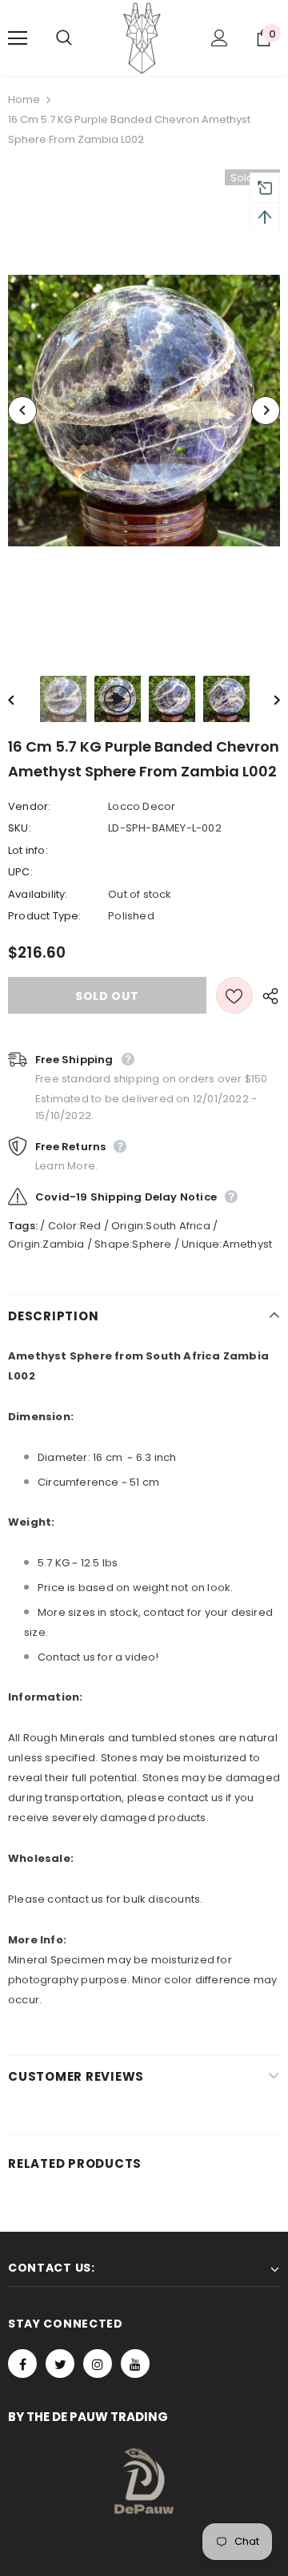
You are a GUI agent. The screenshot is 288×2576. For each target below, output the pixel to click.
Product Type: (45, 916)
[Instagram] (98, 2364)
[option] (144, 411)
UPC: (20, 872)
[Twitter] (60, 2364)
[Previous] (22, 411)
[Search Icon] (80, 38)
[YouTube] (135, 2364)
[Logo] (142, 38)
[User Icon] (220, 38)
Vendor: (29, 806)
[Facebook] (22, 2364)
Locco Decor (142, 806)
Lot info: (28, 850)
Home (24, 99)
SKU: (20, 828)
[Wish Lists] (234, 995)
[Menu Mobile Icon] (18, 38)
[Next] (266, 411)
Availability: (38, 894)
